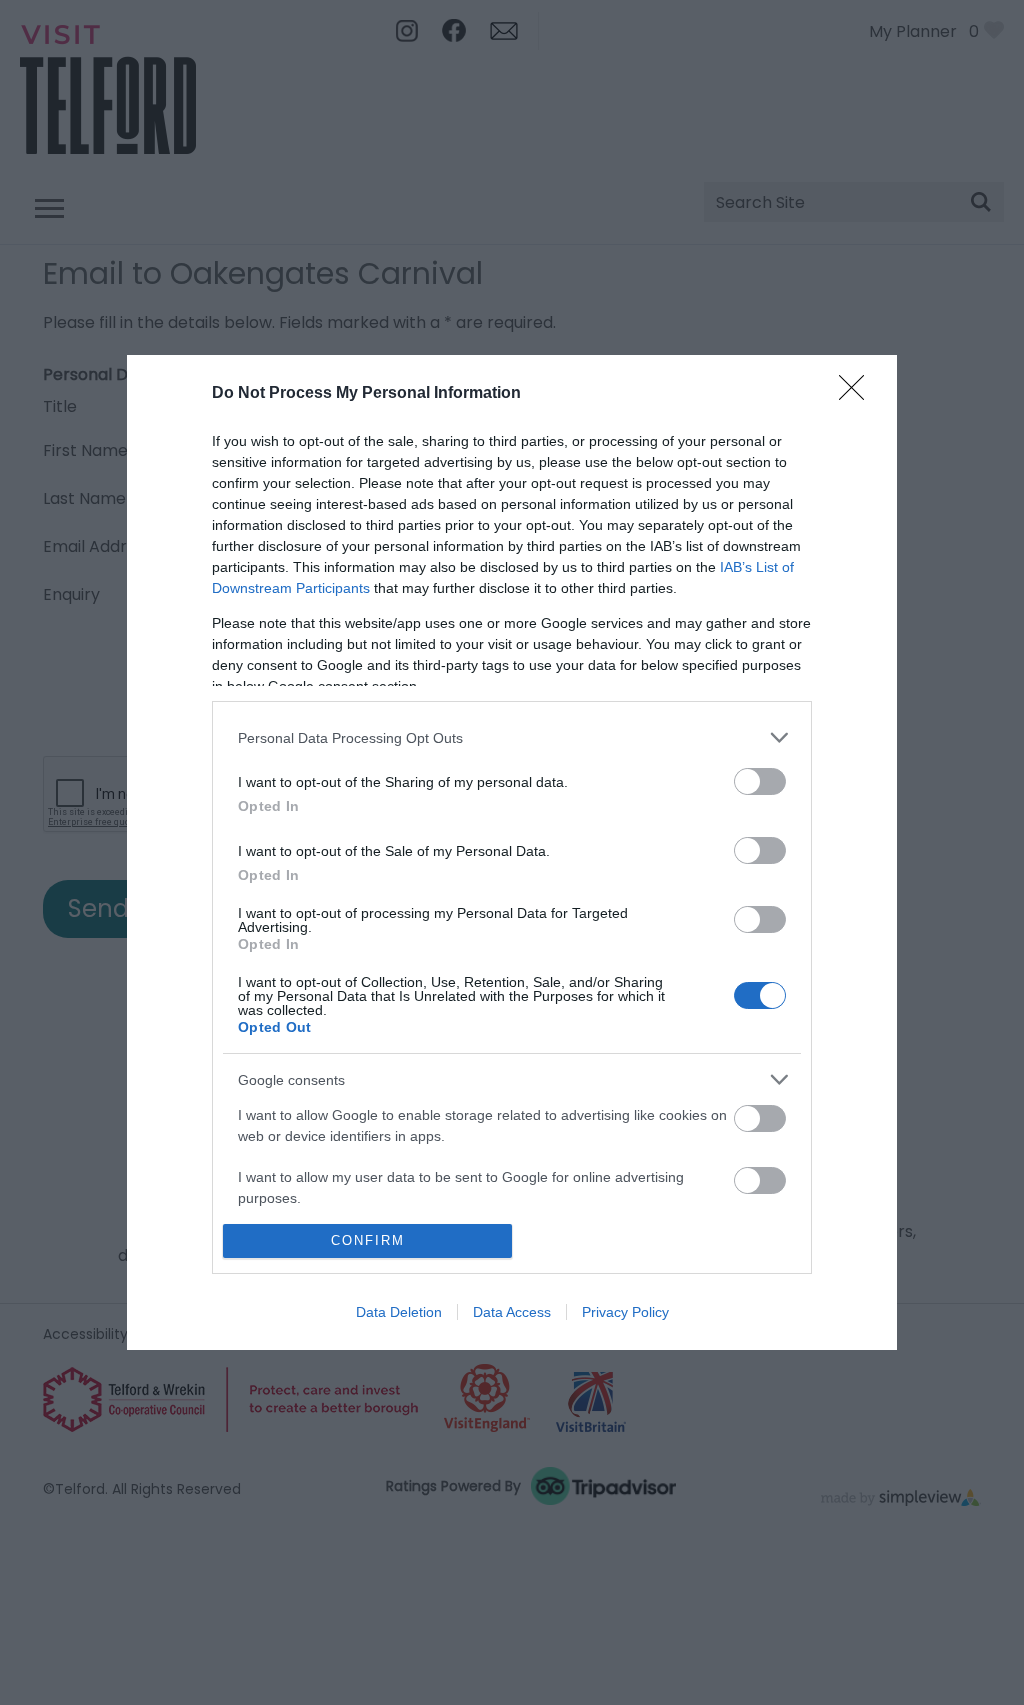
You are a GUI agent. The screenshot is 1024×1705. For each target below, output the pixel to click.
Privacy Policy (625, 1312)
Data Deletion (399, 1312)
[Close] (858, 394)
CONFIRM (368, 1240)
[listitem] (512, 737)
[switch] (760, 781)
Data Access (512, 1312)
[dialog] (512, 852)
